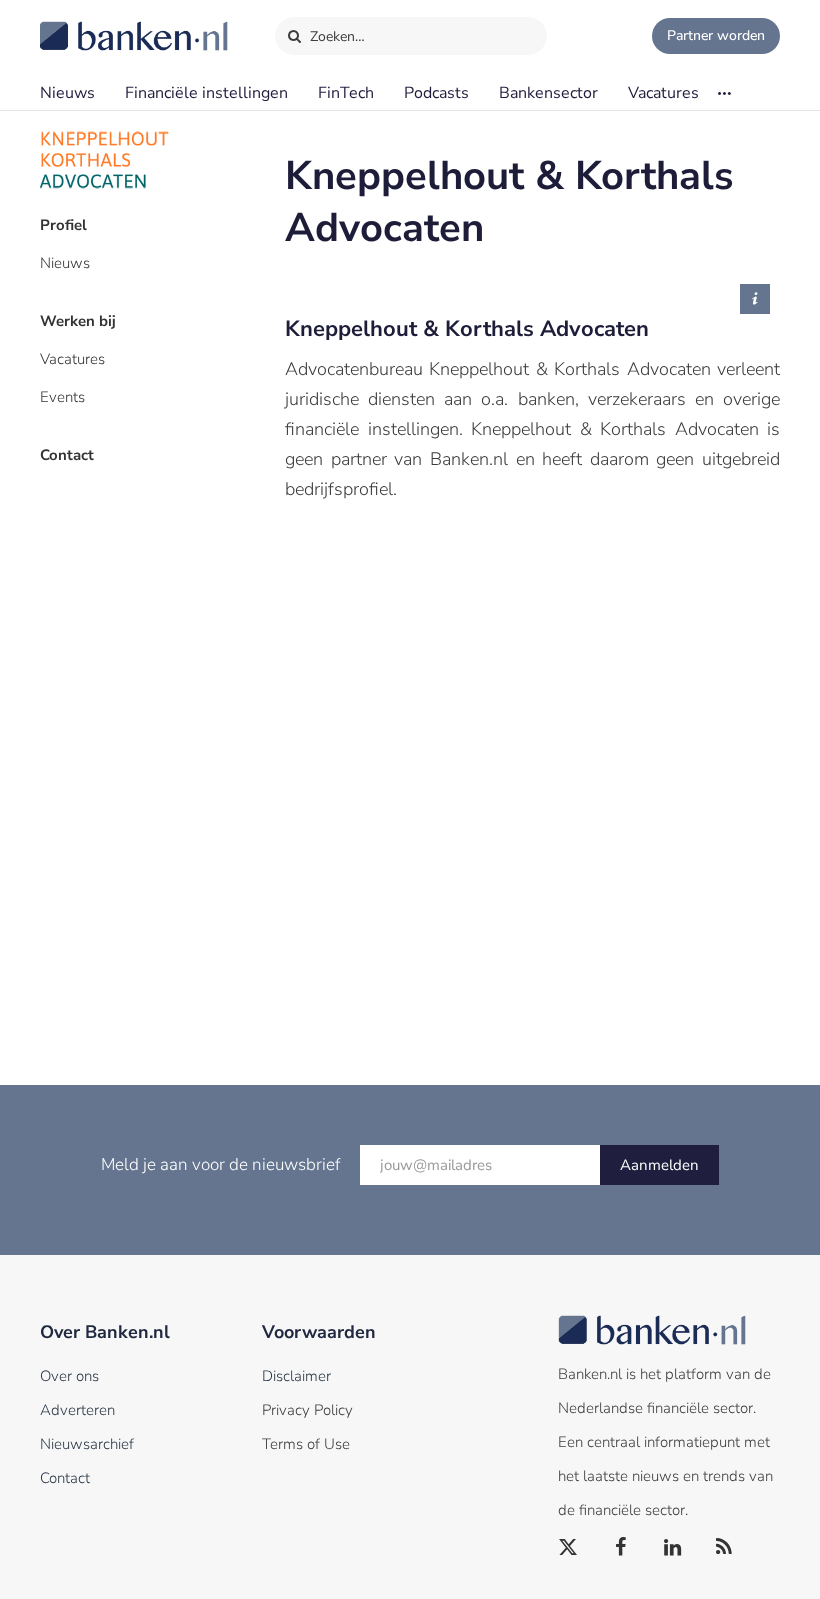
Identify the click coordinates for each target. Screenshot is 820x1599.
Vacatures (663, 93)
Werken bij (78, 321)
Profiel (63, 225)
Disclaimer (296, 1376)
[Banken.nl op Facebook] (621, 1548)
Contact (67, 455)
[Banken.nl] (85, 23)
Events (62, 397)
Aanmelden (659, 1165)
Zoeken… (335, 36)
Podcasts (436, 93)
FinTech (346, 93)
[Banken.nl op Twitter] (569, 1548)
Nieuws (67, 93)
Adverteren (77, 1410)
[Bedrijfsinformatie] (755, 299)
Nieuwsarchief (87, 1444)
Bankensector (548, 93)
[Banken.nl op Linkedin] (673, 1548)
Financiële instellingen (206, 93)
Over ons (69, 1376)
